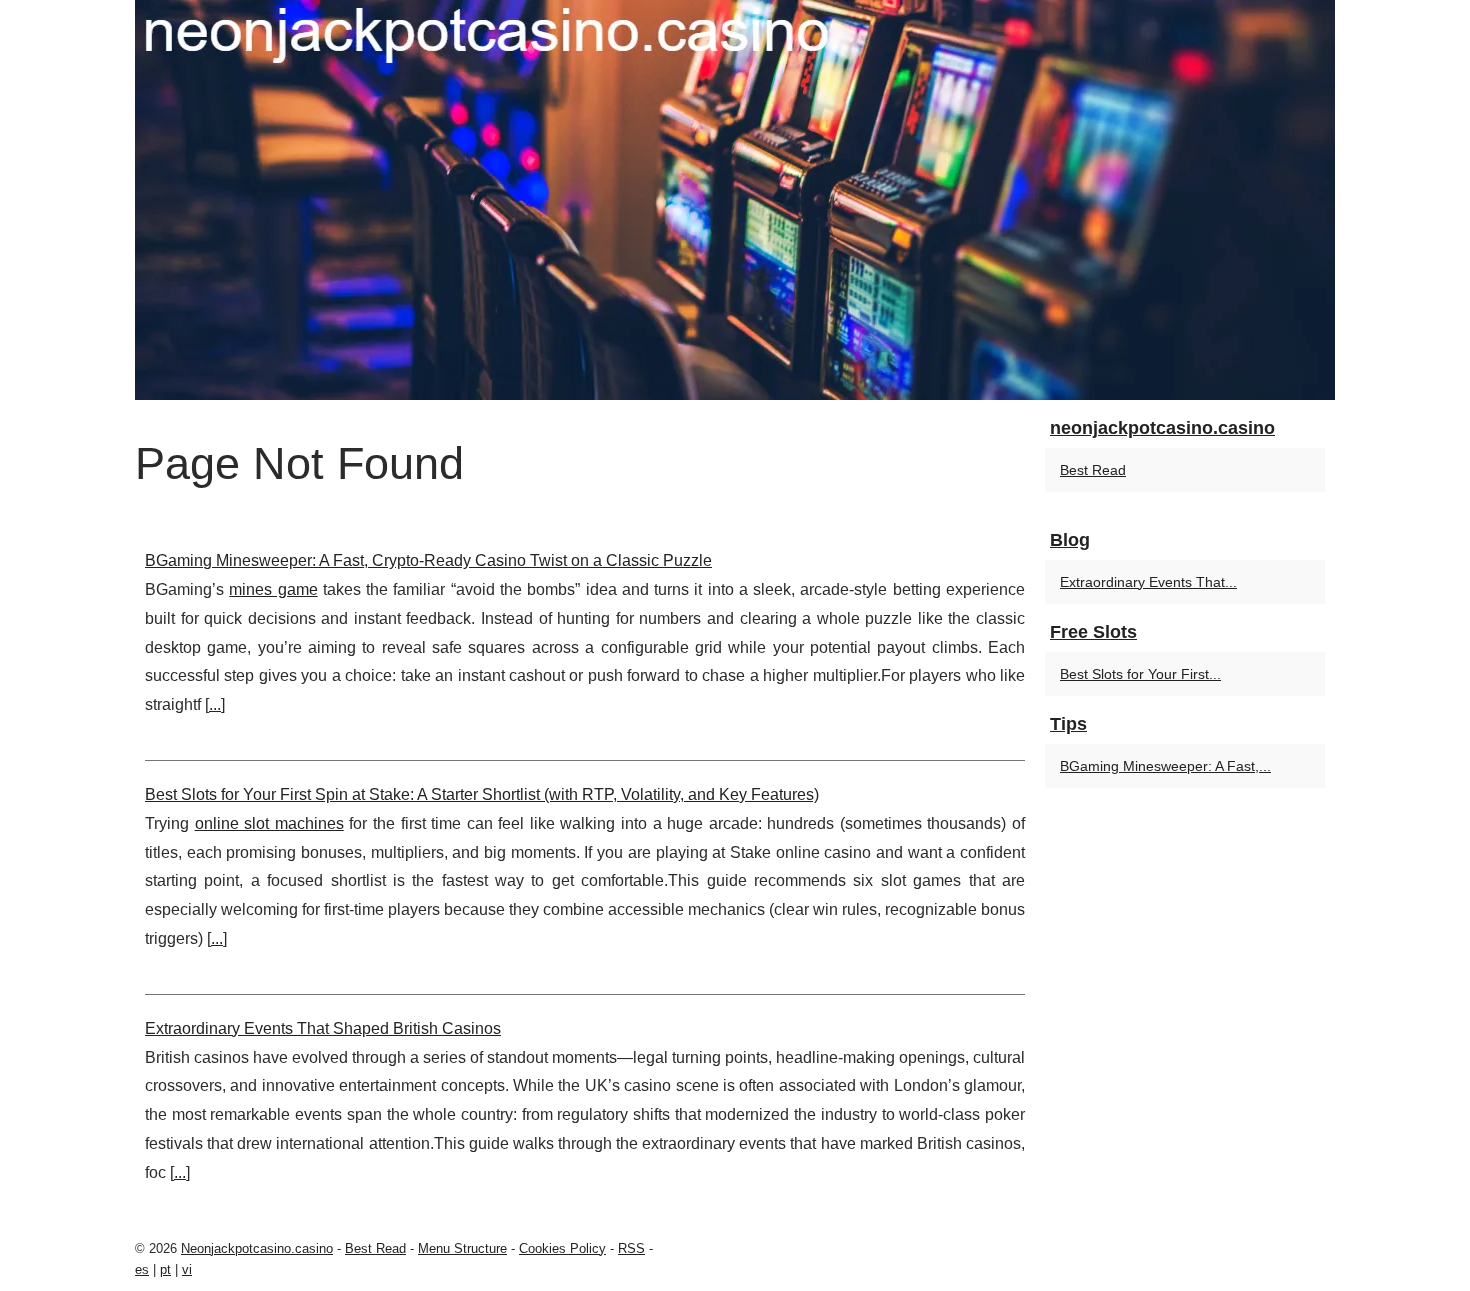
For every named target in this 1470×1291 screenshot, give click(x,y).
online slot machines (269, 823)
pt (165, 1269)
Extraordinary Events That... (1148, 582)
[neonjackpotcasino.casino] (735, 200)
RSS (631, 1248)
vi (187, 1269)
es (142, 1269)
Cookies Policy (562, 1248)
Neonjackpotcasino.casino (257, 1248)
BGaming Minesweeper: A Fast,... (1165, 766)
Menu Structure (462, 1248)
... (215, 704)
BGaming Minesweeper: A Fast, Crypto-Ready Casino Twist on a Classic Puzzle (428, 560)
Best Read (1093, 470)
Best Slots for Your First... (1140, 674)
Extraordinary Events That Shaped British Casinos (323, 1028)
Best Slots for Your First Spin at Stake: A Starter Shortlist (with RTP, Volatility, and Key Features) (482, 794)
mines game (273, 589)
